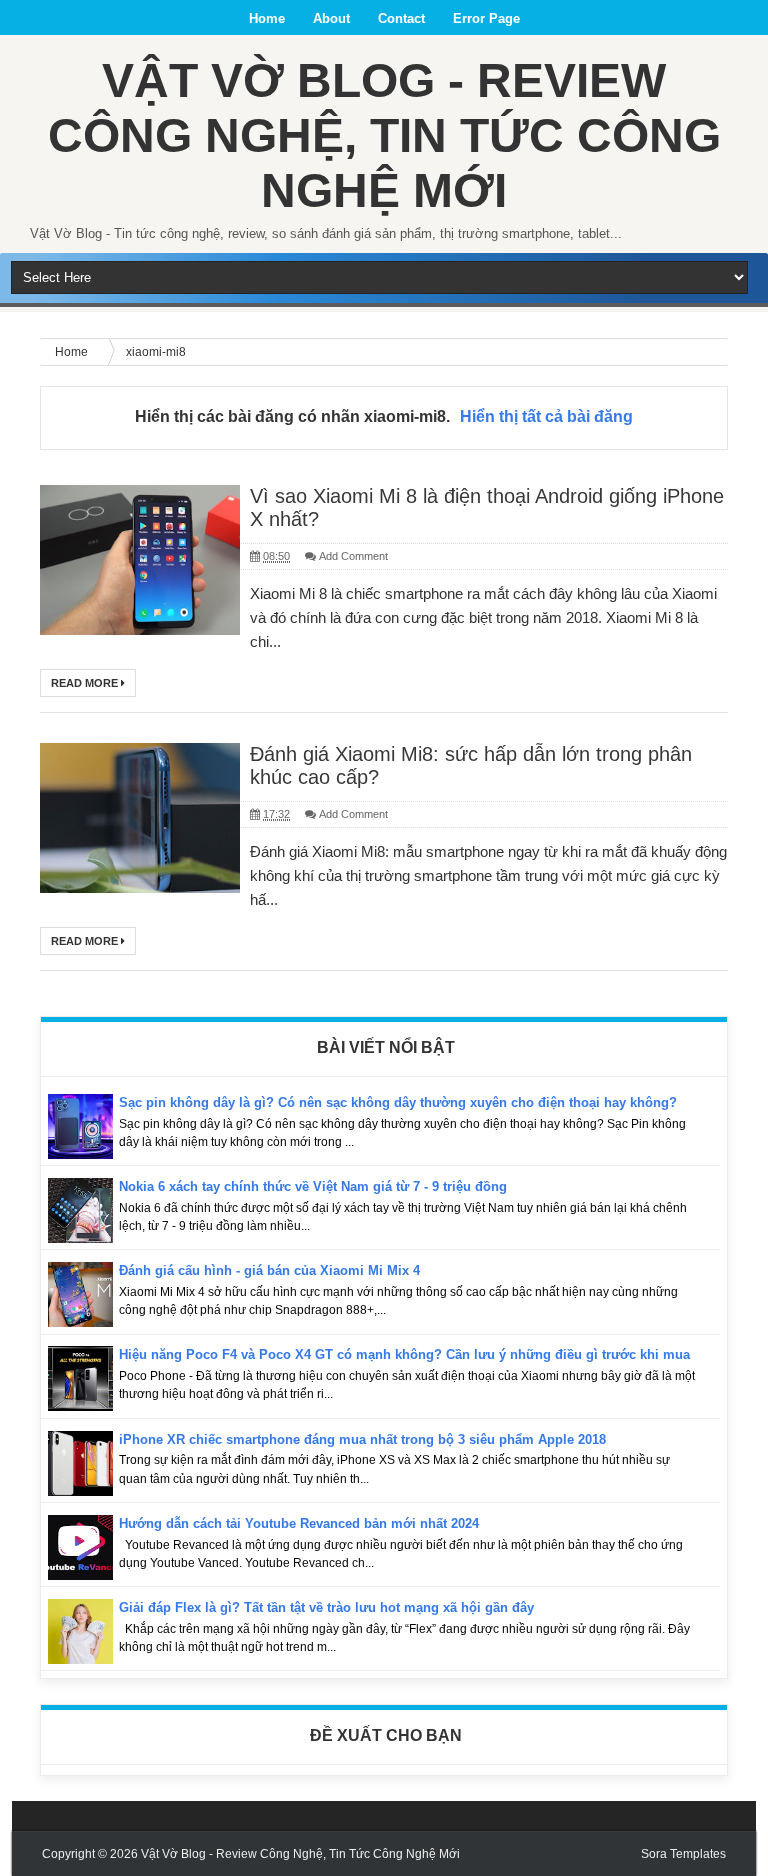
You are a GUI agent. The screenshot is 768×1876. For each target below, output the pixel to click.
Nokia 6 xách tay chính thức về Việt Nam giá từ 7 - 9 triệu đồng (313, 1186)
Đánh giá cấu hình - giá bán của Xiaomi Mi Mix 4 (269, 1270)
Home (267, 18)
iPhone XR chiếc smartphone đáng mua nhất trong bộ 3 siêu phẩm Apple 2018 (362, 1439)
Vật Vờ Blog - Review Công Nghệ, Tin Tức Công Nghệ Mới (384, 135)
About (331, 18)
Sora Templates (683, 1854)
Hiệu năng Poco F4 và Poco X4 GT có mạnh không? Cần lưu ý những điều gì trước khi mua (404, 1354)
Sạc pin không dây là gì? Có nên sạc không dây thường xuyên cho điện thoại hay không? (398, 1102)
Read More (86, 683)
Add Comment (353, 556)
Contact (401, 18)
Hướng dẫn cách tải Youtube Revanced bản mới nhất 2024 (299, 1523)
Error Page (486, 18)
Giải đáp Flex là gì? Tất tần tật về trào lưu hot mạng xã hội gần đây (326, 1607)
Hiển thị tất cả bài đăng (546, 416)
